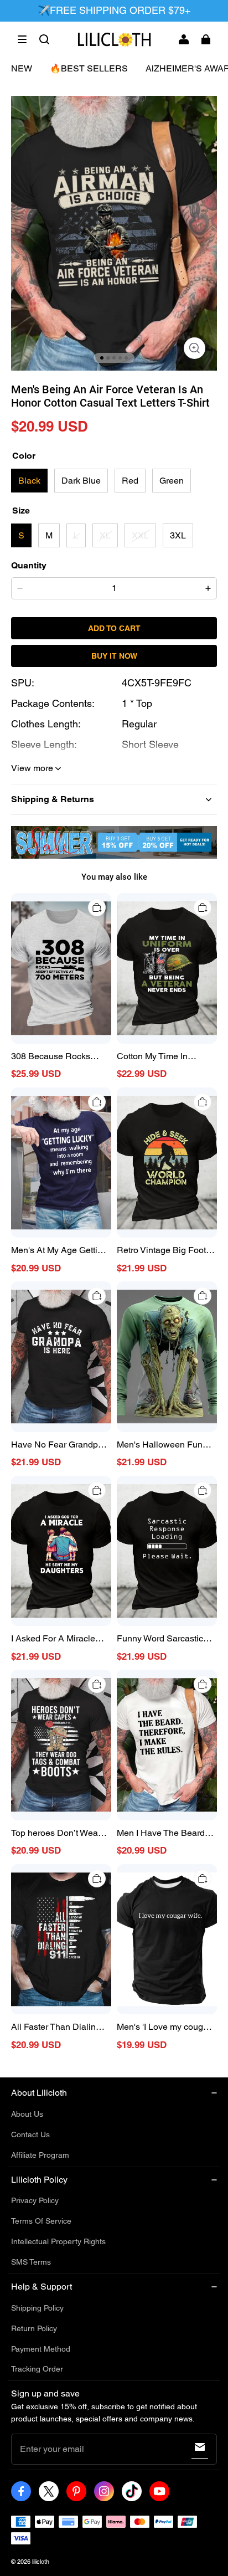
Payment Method (41, 2349)
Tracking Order (37, 2369)
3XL (178, 535)
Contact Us (30, 2134)
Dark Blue (81, 481)
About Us (27, 2114)
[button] (22, 39)
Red (130, 481)
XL (105, 535)
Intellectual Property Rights (58, 2241)
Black (29, 481)
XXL (140, 535)
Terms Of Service (41, 2221)
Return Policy (34, 2328)
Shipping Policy (37, 2308)
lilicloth (41, 2562)
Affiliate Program (40, 2155)
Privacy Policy (35, 2200)
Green (172, 481)
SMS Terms (31, 2262)
